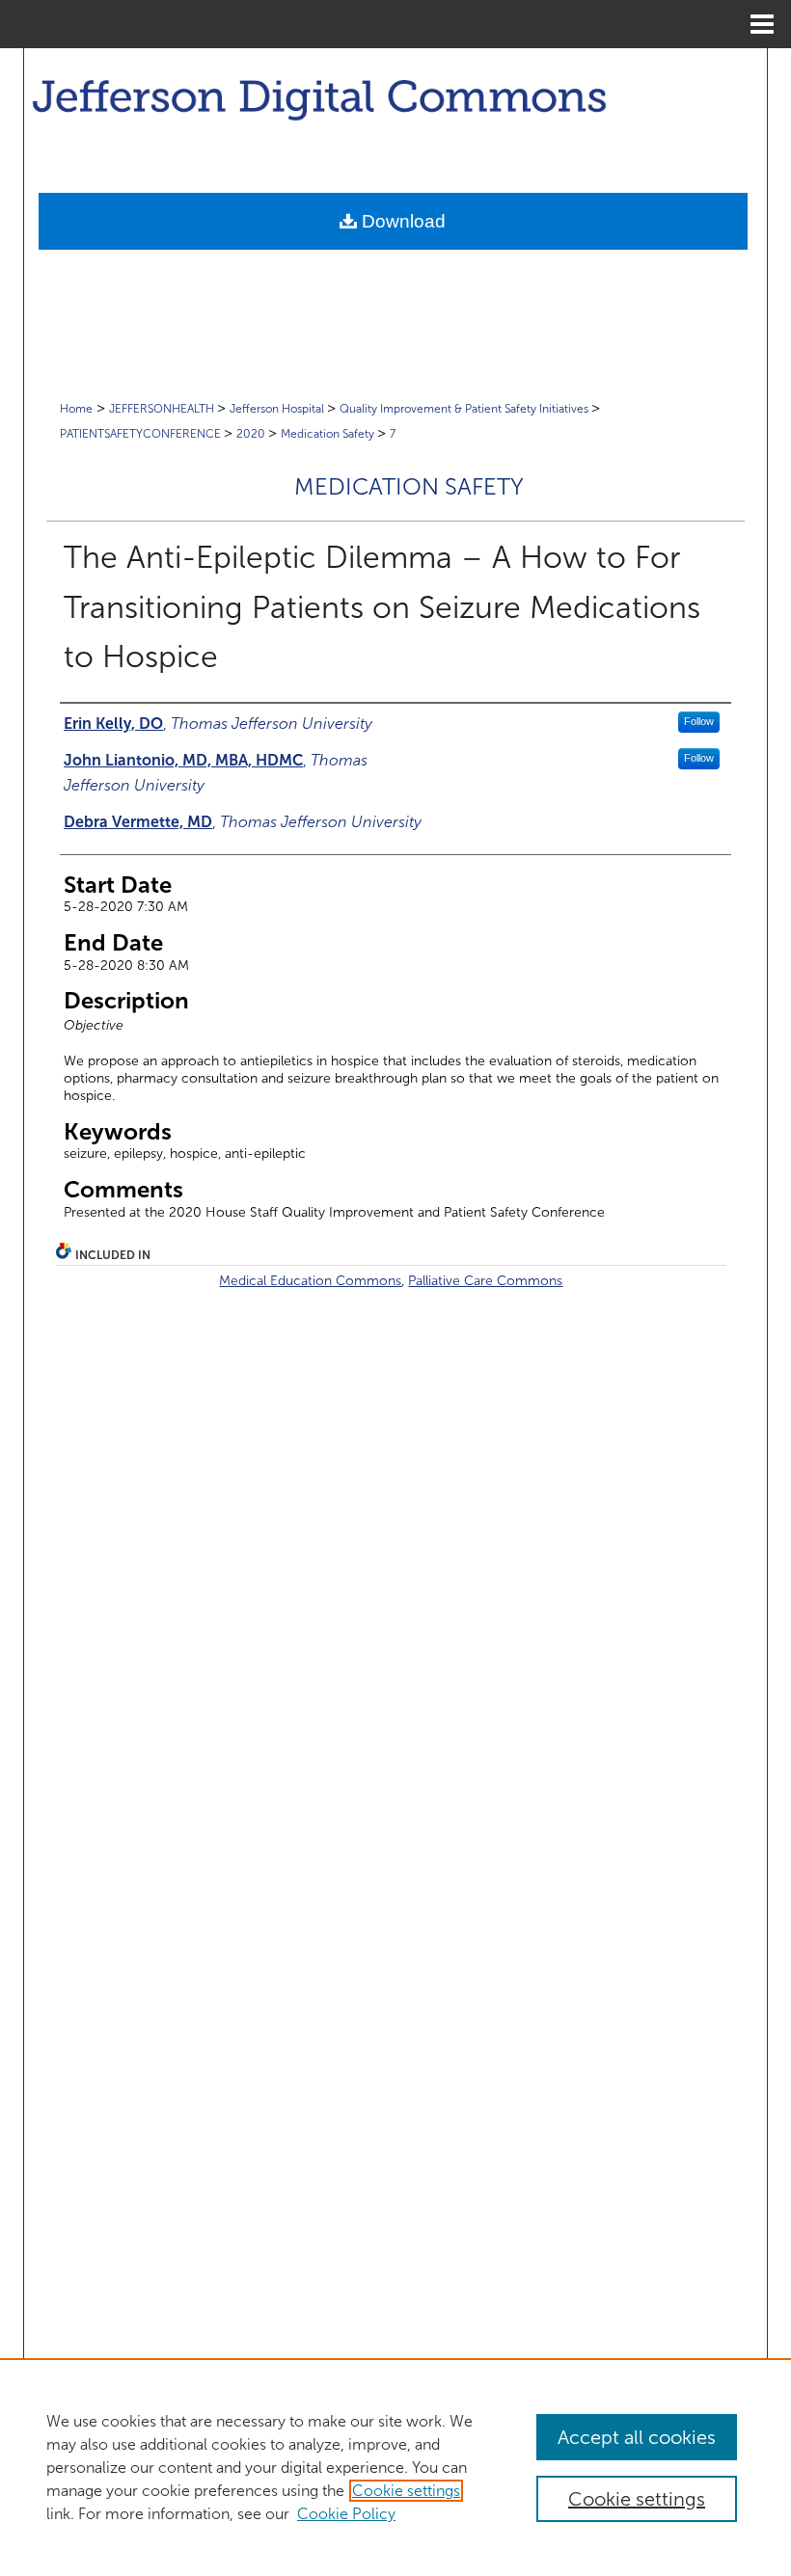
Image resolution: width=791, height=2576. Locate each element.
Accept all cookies (637, 2437)
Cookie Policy (346, 2514)
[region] (395, 2467)
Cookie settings (406, 2491)
